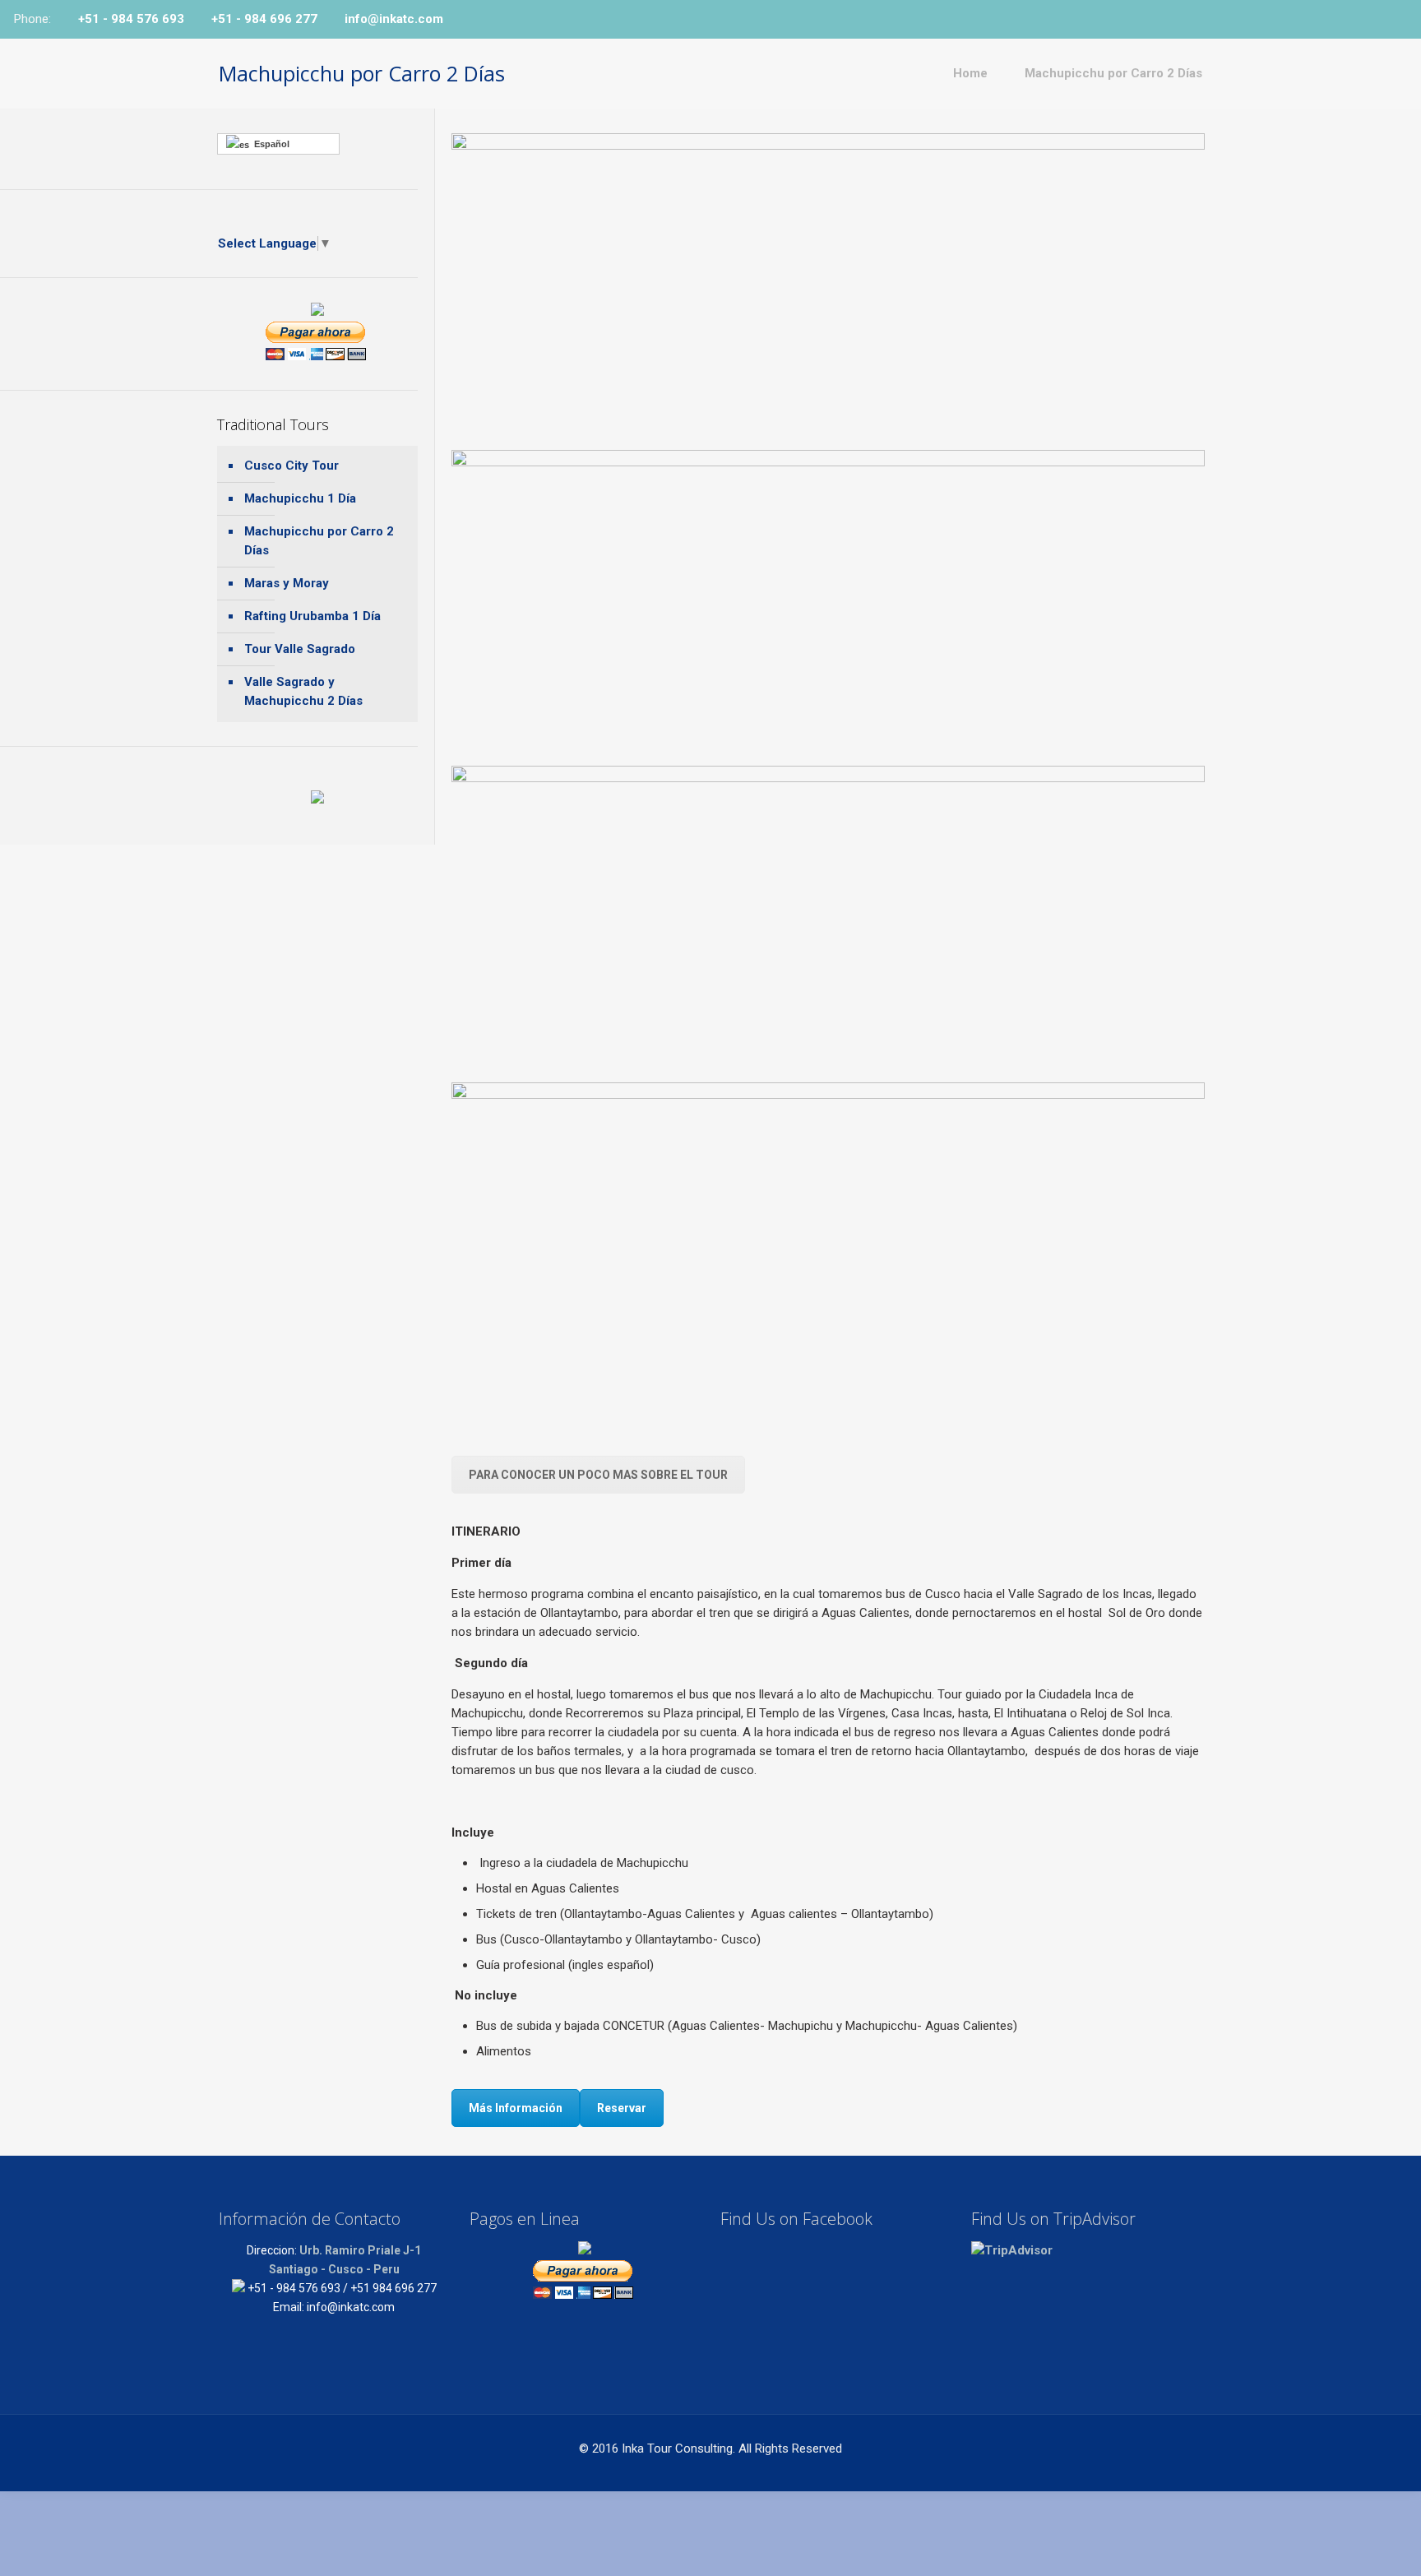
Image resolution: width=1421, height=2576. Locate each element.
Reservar (622, 2108)
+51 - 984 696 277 (264, 19)
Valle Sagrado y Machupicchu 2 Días (303, 691)
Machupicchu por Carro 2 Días (1113, 73)
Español (269, 144)
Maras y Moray (287, 583)
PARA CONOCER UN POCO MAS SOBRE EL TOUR (598, 1475)
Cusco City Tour (292, 466)
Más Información (516, 2108)
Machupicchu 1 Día (300, 498)
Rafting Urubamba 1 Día (312, 616)
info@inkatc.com (394, 19)
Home (970, 73)
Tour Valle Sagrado (300, 649)
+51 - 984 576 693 (131, 19)
